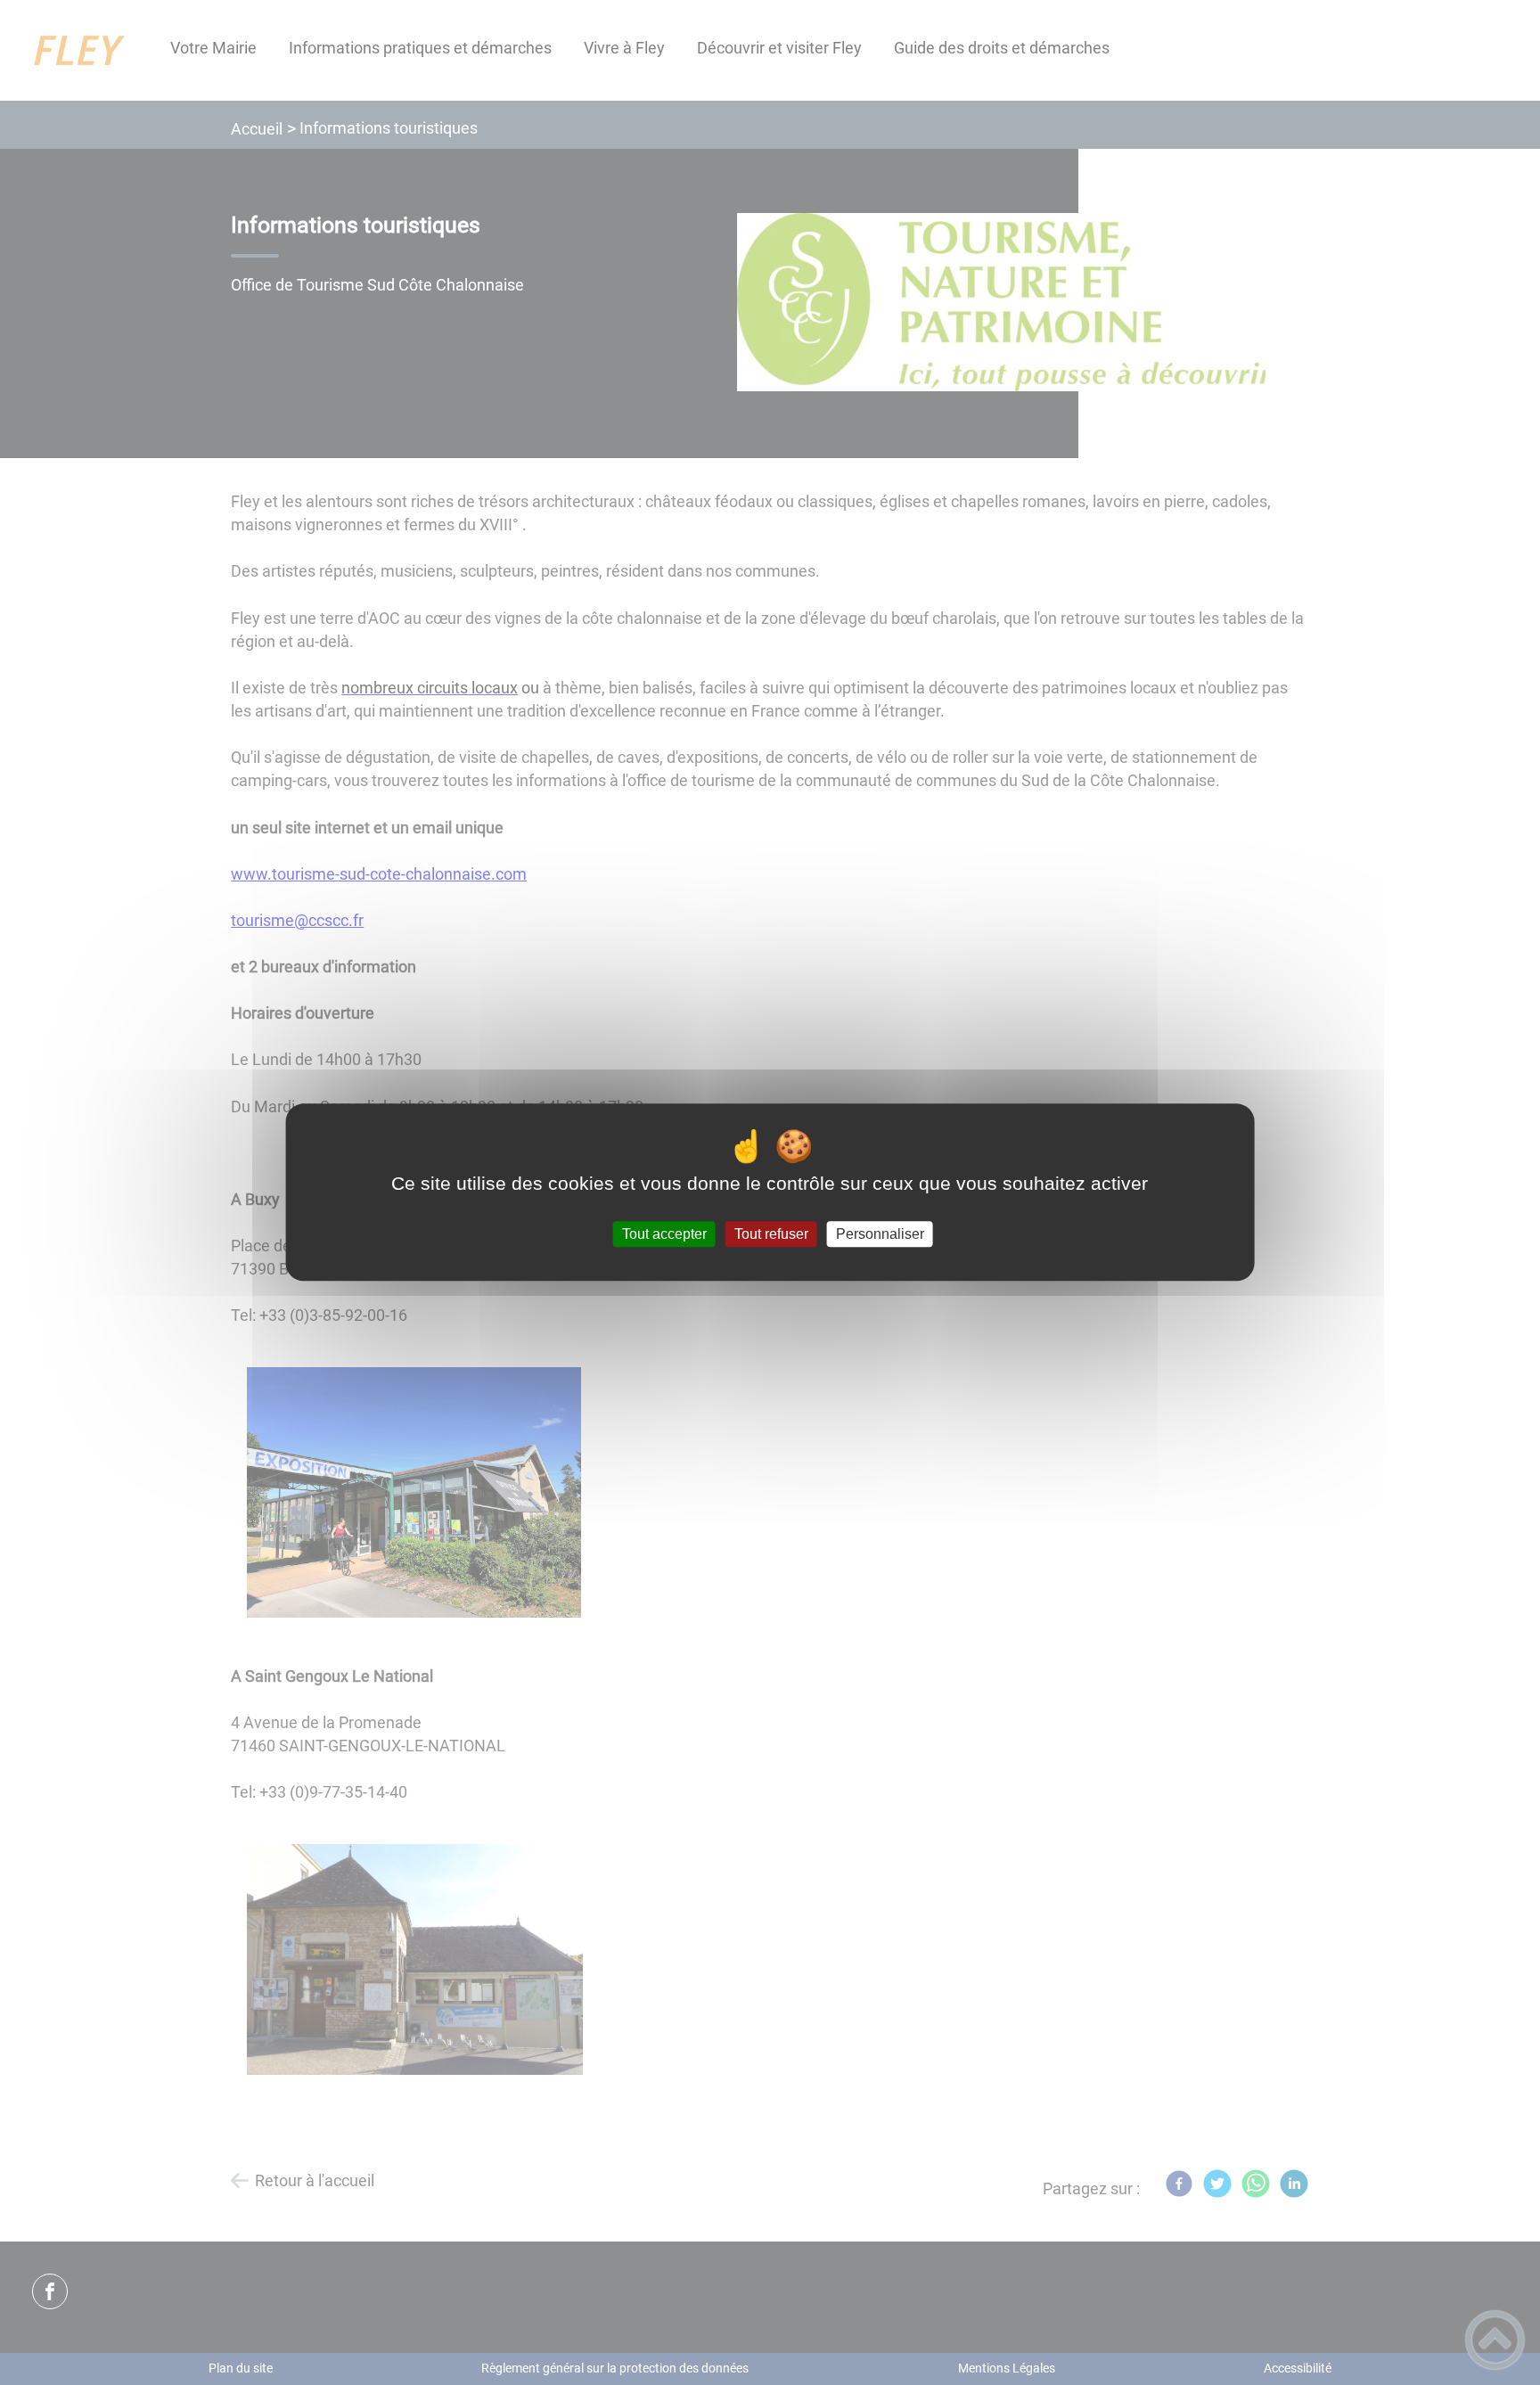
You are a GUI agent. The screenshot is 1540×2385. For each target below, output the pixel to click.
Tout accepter (664, 1234)
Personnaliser (880, 1234)
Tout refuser (771, 1234)
